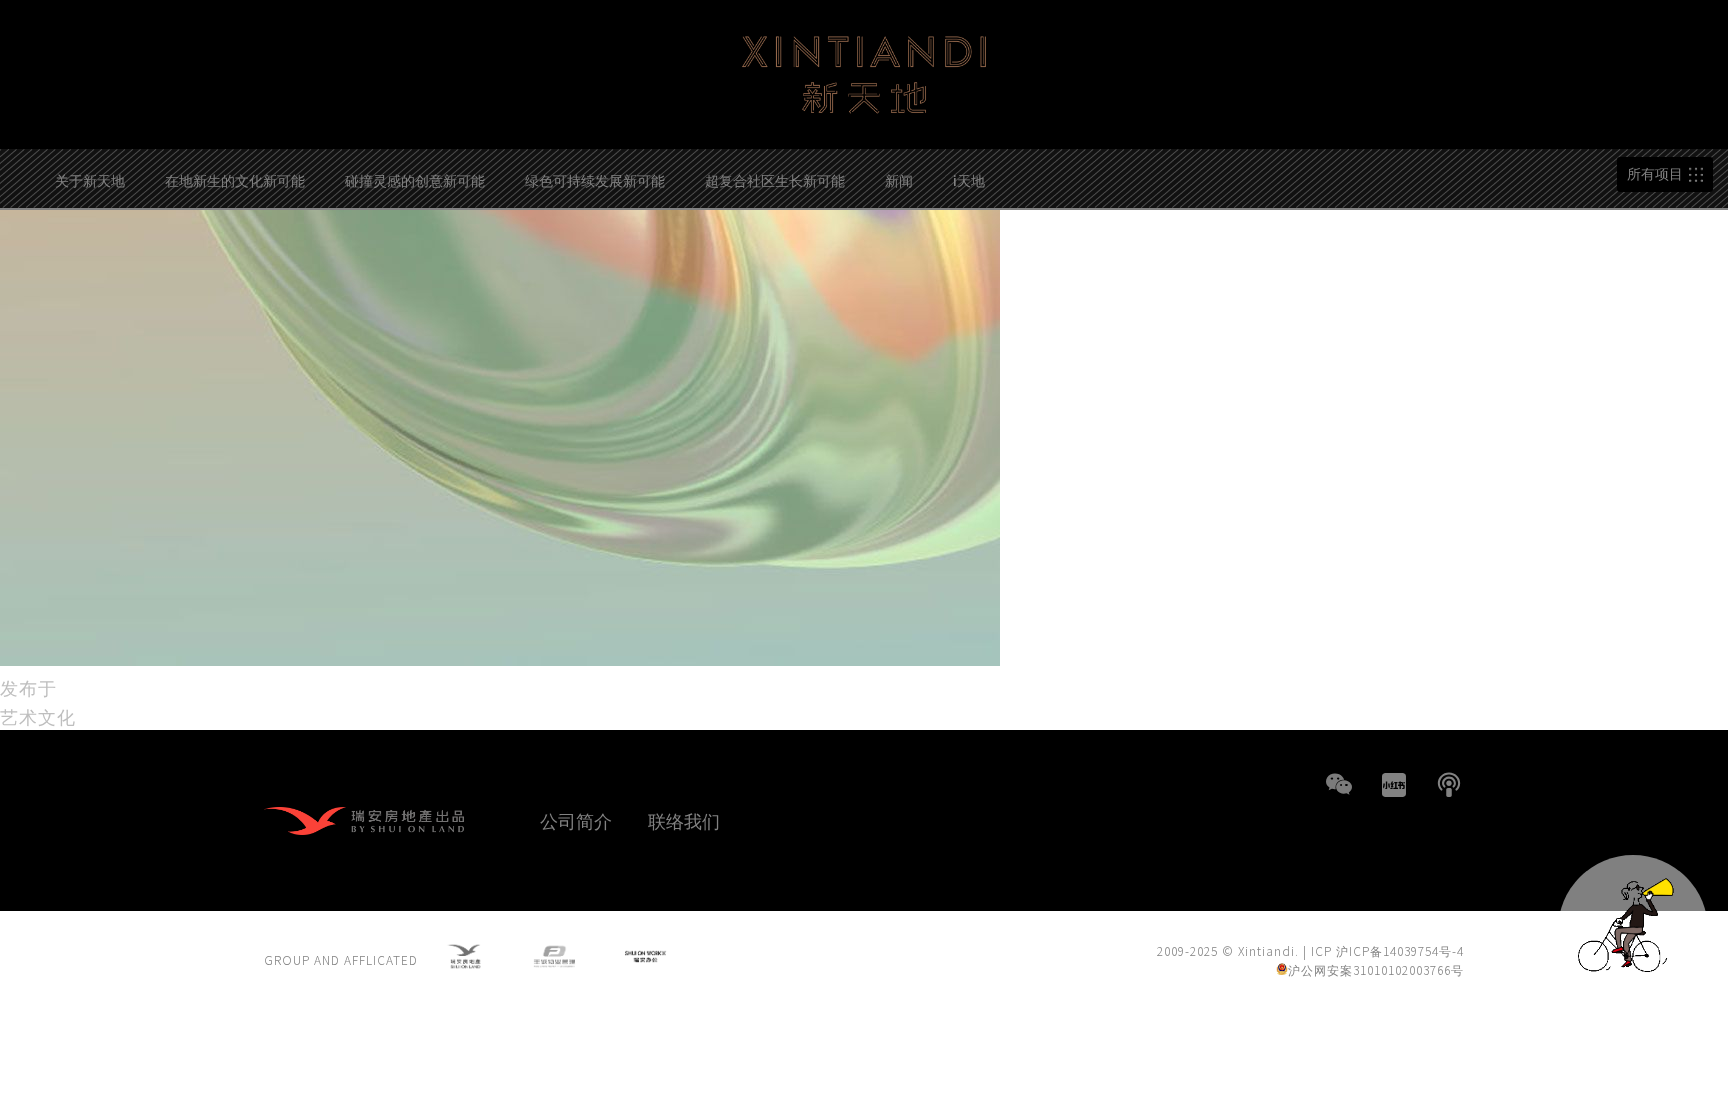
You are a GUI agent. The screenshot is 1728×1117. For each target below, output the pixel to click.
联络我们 (684, 820)
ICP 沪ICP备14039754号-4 (1387, 950)
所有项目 (1655, 174)
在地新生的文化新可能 (235, 180)
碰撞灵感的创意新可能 (415, 180)
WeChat (1339, 785)
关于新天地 (90, 180)
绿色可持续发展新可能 (595, 180)
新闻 (899, 180)
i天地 (969, 180)
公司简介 (576, 820)
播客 (1449, 785)
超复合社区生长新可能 (775, 180)
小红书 (1394, 785)
